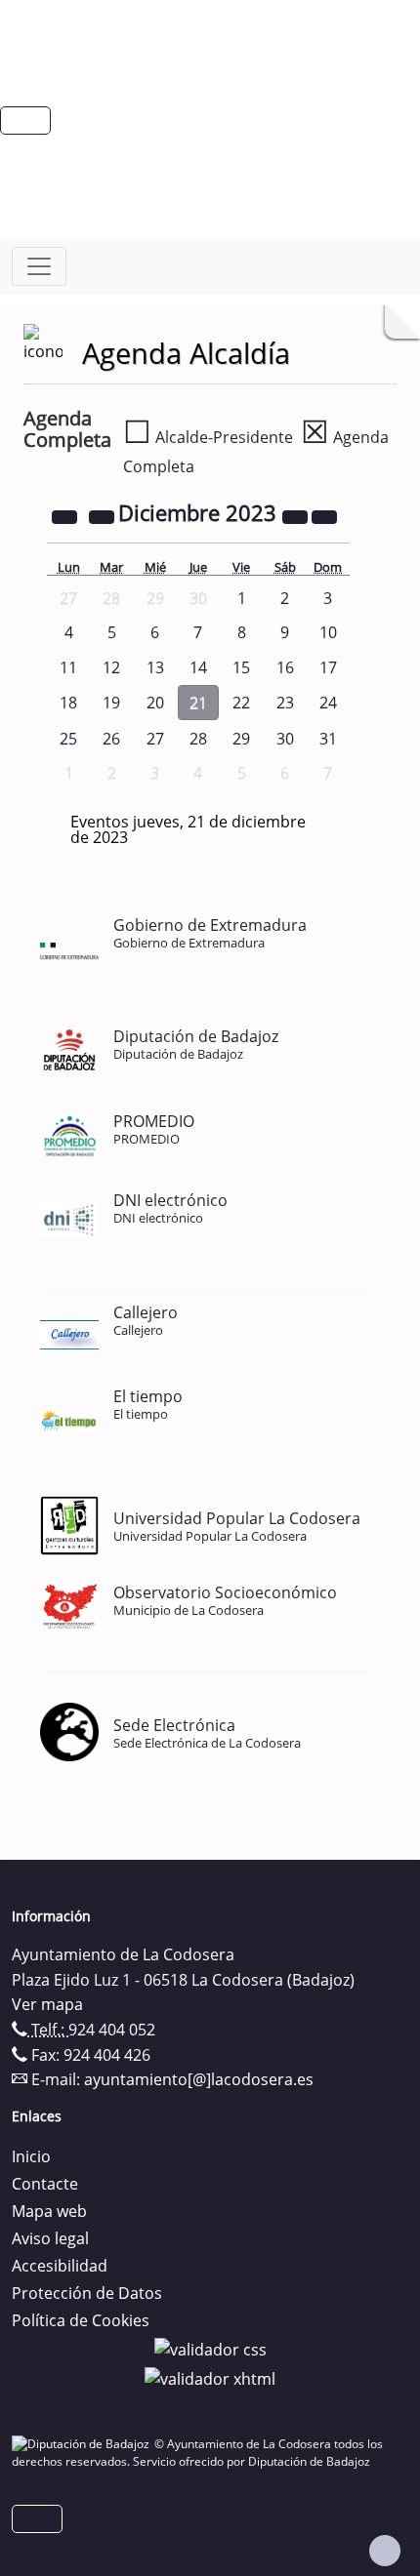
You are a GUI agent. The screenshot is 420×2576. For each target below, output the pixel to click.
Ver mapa (47, 2004)
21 (198, 703)
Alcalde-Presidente (208, 437)
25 (68, 739)
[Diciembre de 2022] (66, 515)
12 (111, 667)
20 (155, 703)
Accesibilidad (60, 2266)
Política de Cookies (81, 2320)
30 (285, 739)
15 (241, 667)
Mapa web (49, 2211)
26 (111, 739)
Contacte (45, 2184)
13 (155, 667)
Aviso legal (50, 2238)
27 (155, 739)
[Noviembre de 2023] (104, 515)
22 (241, 703)
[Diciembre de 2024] (297, 515)
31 (328, 739)
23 (285, 703)
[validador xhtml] (210, 2377)
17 (328, 667)
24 (328, 703)
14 (198, 667)
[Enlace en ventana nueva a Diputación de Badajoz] (83, 2444)
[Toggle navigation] (39, 266)
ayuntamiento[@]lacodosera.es (199, 2079)
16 (285, 667)
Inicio (31, 2156)
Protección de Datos (87, 2293)
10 (328, 632)
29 (241, 739)
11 (68, 667)
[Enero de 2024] (324, 515)
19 (111, 703)
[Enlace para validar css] (210, 2348)
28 (198, 739)
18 (68, 703)
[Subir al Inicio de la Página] (385, 2551)
